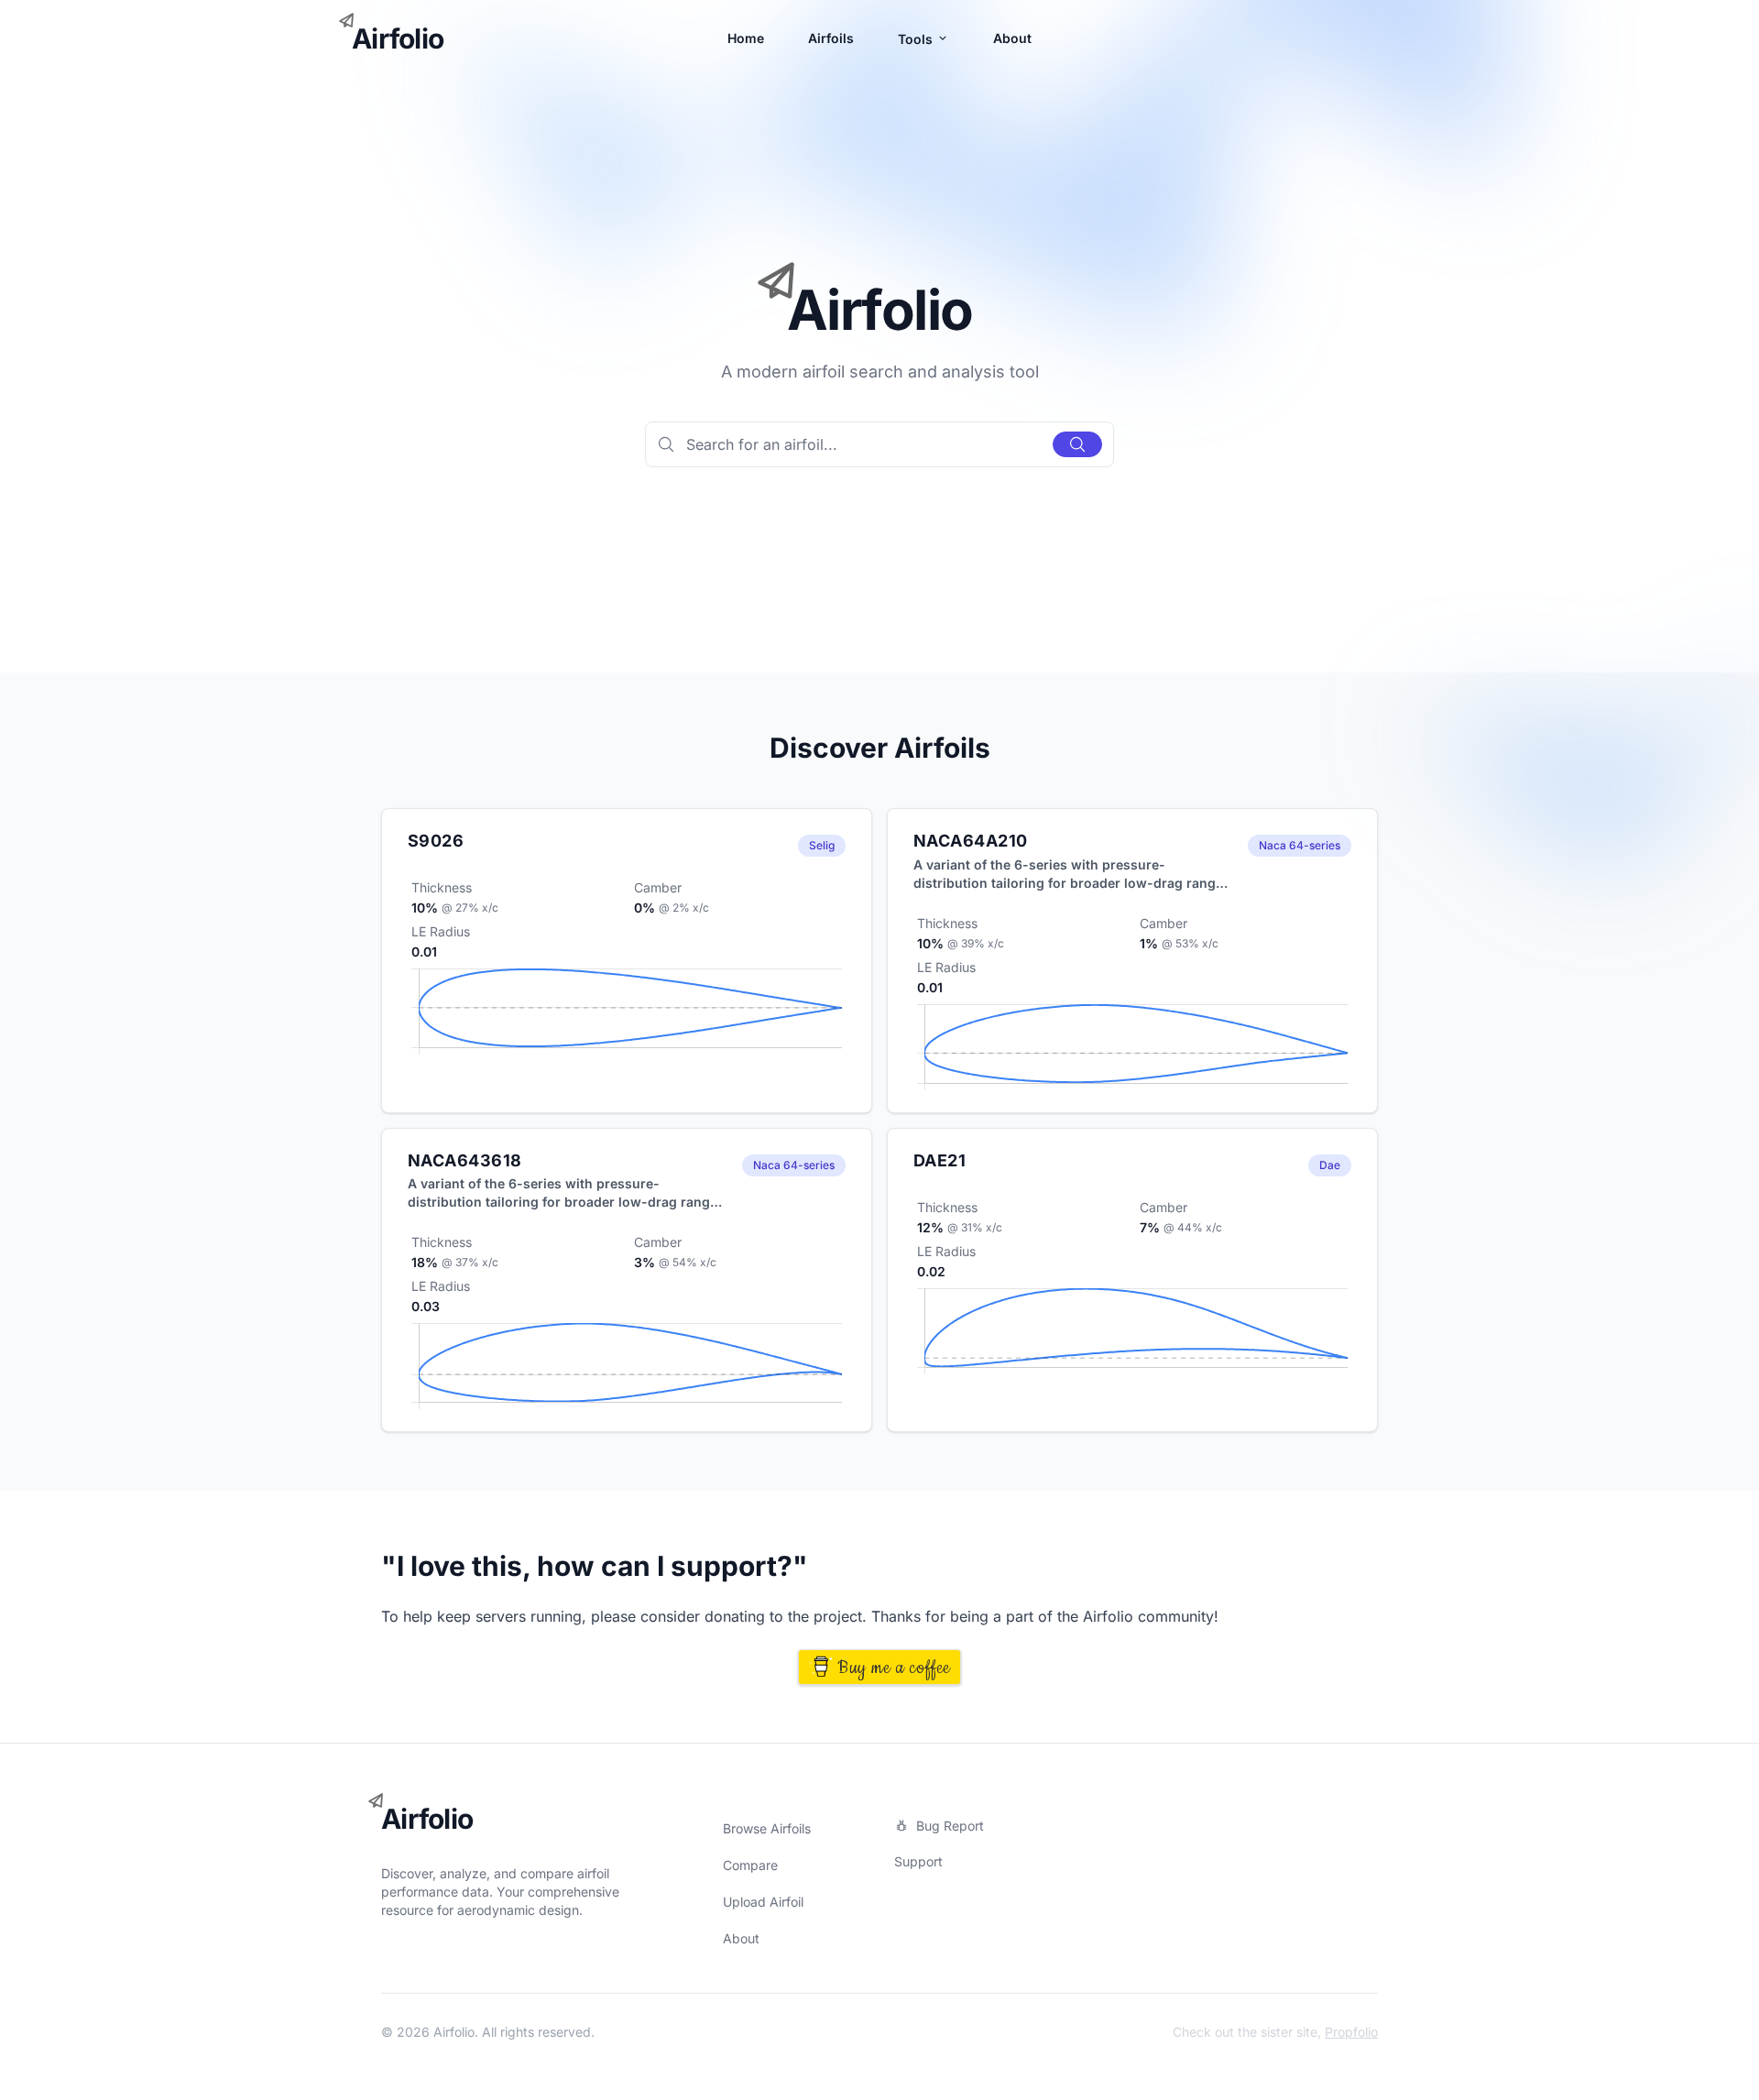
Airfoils (831, 38)
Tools (917, 39)
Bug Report (950, 1826)
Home (746, 38)
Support (918, 1861)
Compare (750, 1865)
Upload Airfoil (763, 1902)
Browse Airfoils (767, 1828)
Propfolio (1351, 2032)
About (1012, 38)
